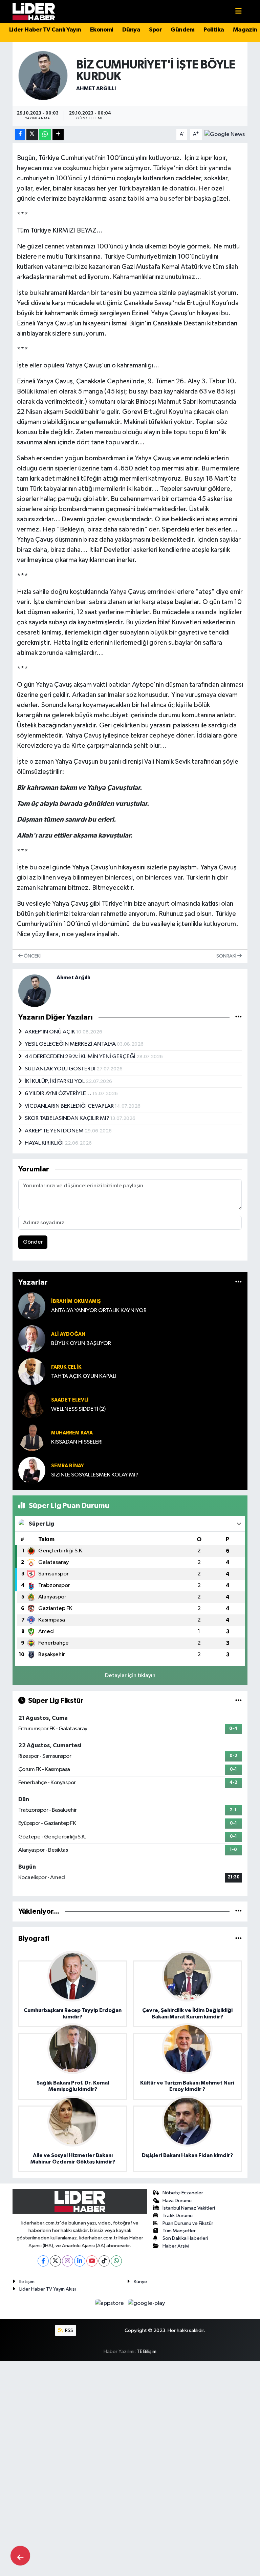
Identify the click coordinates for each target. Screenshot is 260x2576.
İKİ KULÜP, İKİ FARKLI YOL (55, 1081)
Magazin (245, 30)
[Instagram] (68, 2261)
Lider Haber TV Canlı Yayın (45, 30)
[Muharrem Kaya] (32, 1437)
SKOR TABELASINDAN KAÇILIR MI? (68, 1118)
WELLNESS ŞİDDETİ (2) (78, 1409)
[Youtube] (92, 2261)
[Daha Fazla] (58, 134)
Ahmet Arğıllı (96, 88)
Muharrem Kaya (72, 1433)
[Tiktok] (104, 2261)
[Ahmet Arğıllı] (43, 75)
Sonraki (227, 956)
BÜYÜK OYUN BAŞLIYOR (81, 1343)
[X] (55, 2261)
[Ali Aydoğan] (32, 1339)
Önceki (32, 956)
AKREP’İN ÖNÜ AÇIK (50, 1032)
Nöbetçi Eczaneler (183, 2193)
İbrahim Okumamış (76, 1301)
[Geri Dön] (20, 2556)
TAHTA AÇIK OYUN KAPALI (84, 1376)
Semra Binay (68, 1466)
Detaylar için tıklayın (130, 1676)
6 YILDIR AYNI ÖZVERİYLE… (59, 1094)
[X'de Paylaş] (32, 134)
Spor (155, 30)
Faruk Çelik (66, 1367)
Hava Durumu (177, 2201)
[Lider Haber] (34, 11)
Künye (140, 2282)
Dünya (131, 30)
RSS (69, 2330)
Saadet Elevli (70, 1400)
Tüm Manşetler (179, 2231)
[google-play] (147, 2303)
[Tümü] (239, 1282)
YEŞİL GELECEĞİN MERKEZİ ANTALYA (71, 1044)
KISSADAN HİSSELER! (77, 1442)
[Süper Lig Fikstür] (239, 1701)
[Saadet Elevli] (32, 1404)
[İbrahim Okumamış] (32, 1306)
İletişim (27, 2282)
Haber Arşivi (176, 2246)
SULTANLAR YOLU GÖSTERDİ (61, 1069)
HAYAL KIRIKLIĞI (45, 1143)
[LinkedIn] (80, 2261)
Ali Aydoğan (68, 1334)
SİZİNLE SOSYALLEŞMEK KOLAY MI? (95, 1475)
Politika (214, 30)
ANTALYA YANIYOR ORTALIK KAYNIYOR (99, 1311)
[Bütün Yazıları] (239, 1017)
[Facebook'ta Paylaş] (20, 134)
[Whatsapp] (116, 2261)
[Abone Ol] (225, 134)
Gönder (33, 1242)
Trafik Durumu (178, 2216)
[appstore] (110, 2303)
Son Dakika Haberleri (185, 2238)
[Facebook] (43, 2261)
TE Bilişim (147, 2351)
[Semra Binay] (32, 1470)
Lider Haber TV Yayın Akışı (48, 2289)
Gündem (182, 30)
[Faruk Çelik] (32, 1372)
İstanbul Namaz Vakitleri (189, 2208)
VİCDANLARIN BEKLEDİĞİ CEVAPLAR (70, 1106)
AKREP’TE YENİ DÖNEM (55, 1131)
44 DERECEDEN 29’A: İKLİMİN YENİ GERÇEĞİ (81, 1057)
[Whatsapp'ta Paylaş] (45, 134)
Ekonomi (102, 30)
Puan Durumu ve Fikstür (188, 2223)
